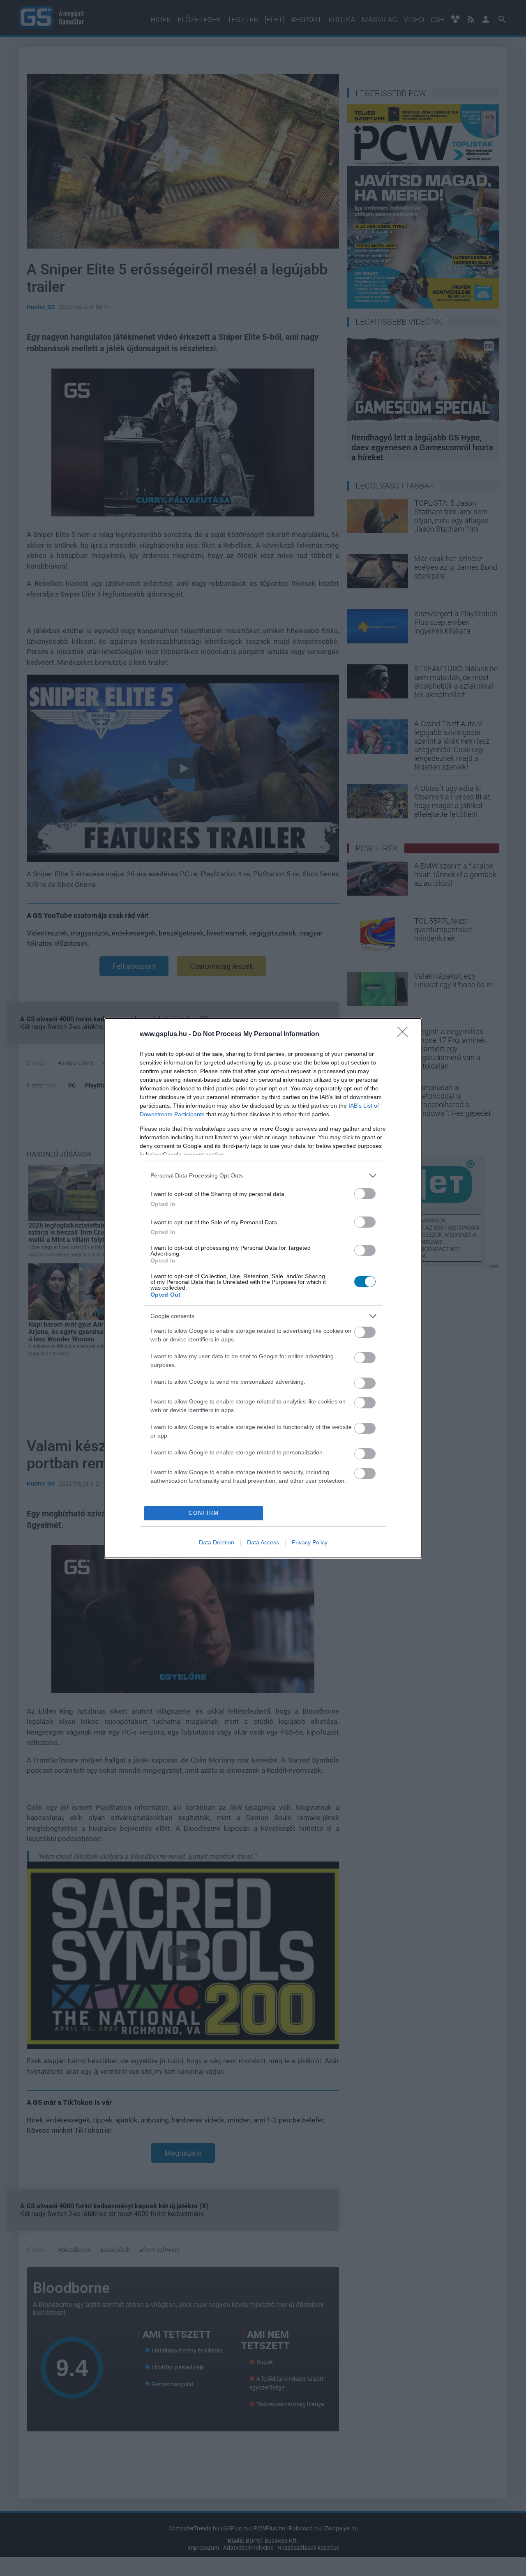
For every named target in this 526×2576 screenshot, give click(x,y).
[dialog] (263, 1288)
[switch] (365, 1194)
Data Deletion (217, 1542)
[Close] (405, 1035)
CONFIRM (204, 1513)
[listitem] (263, 1176)
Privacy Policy (310, 1542)
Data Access (263, 1542)
